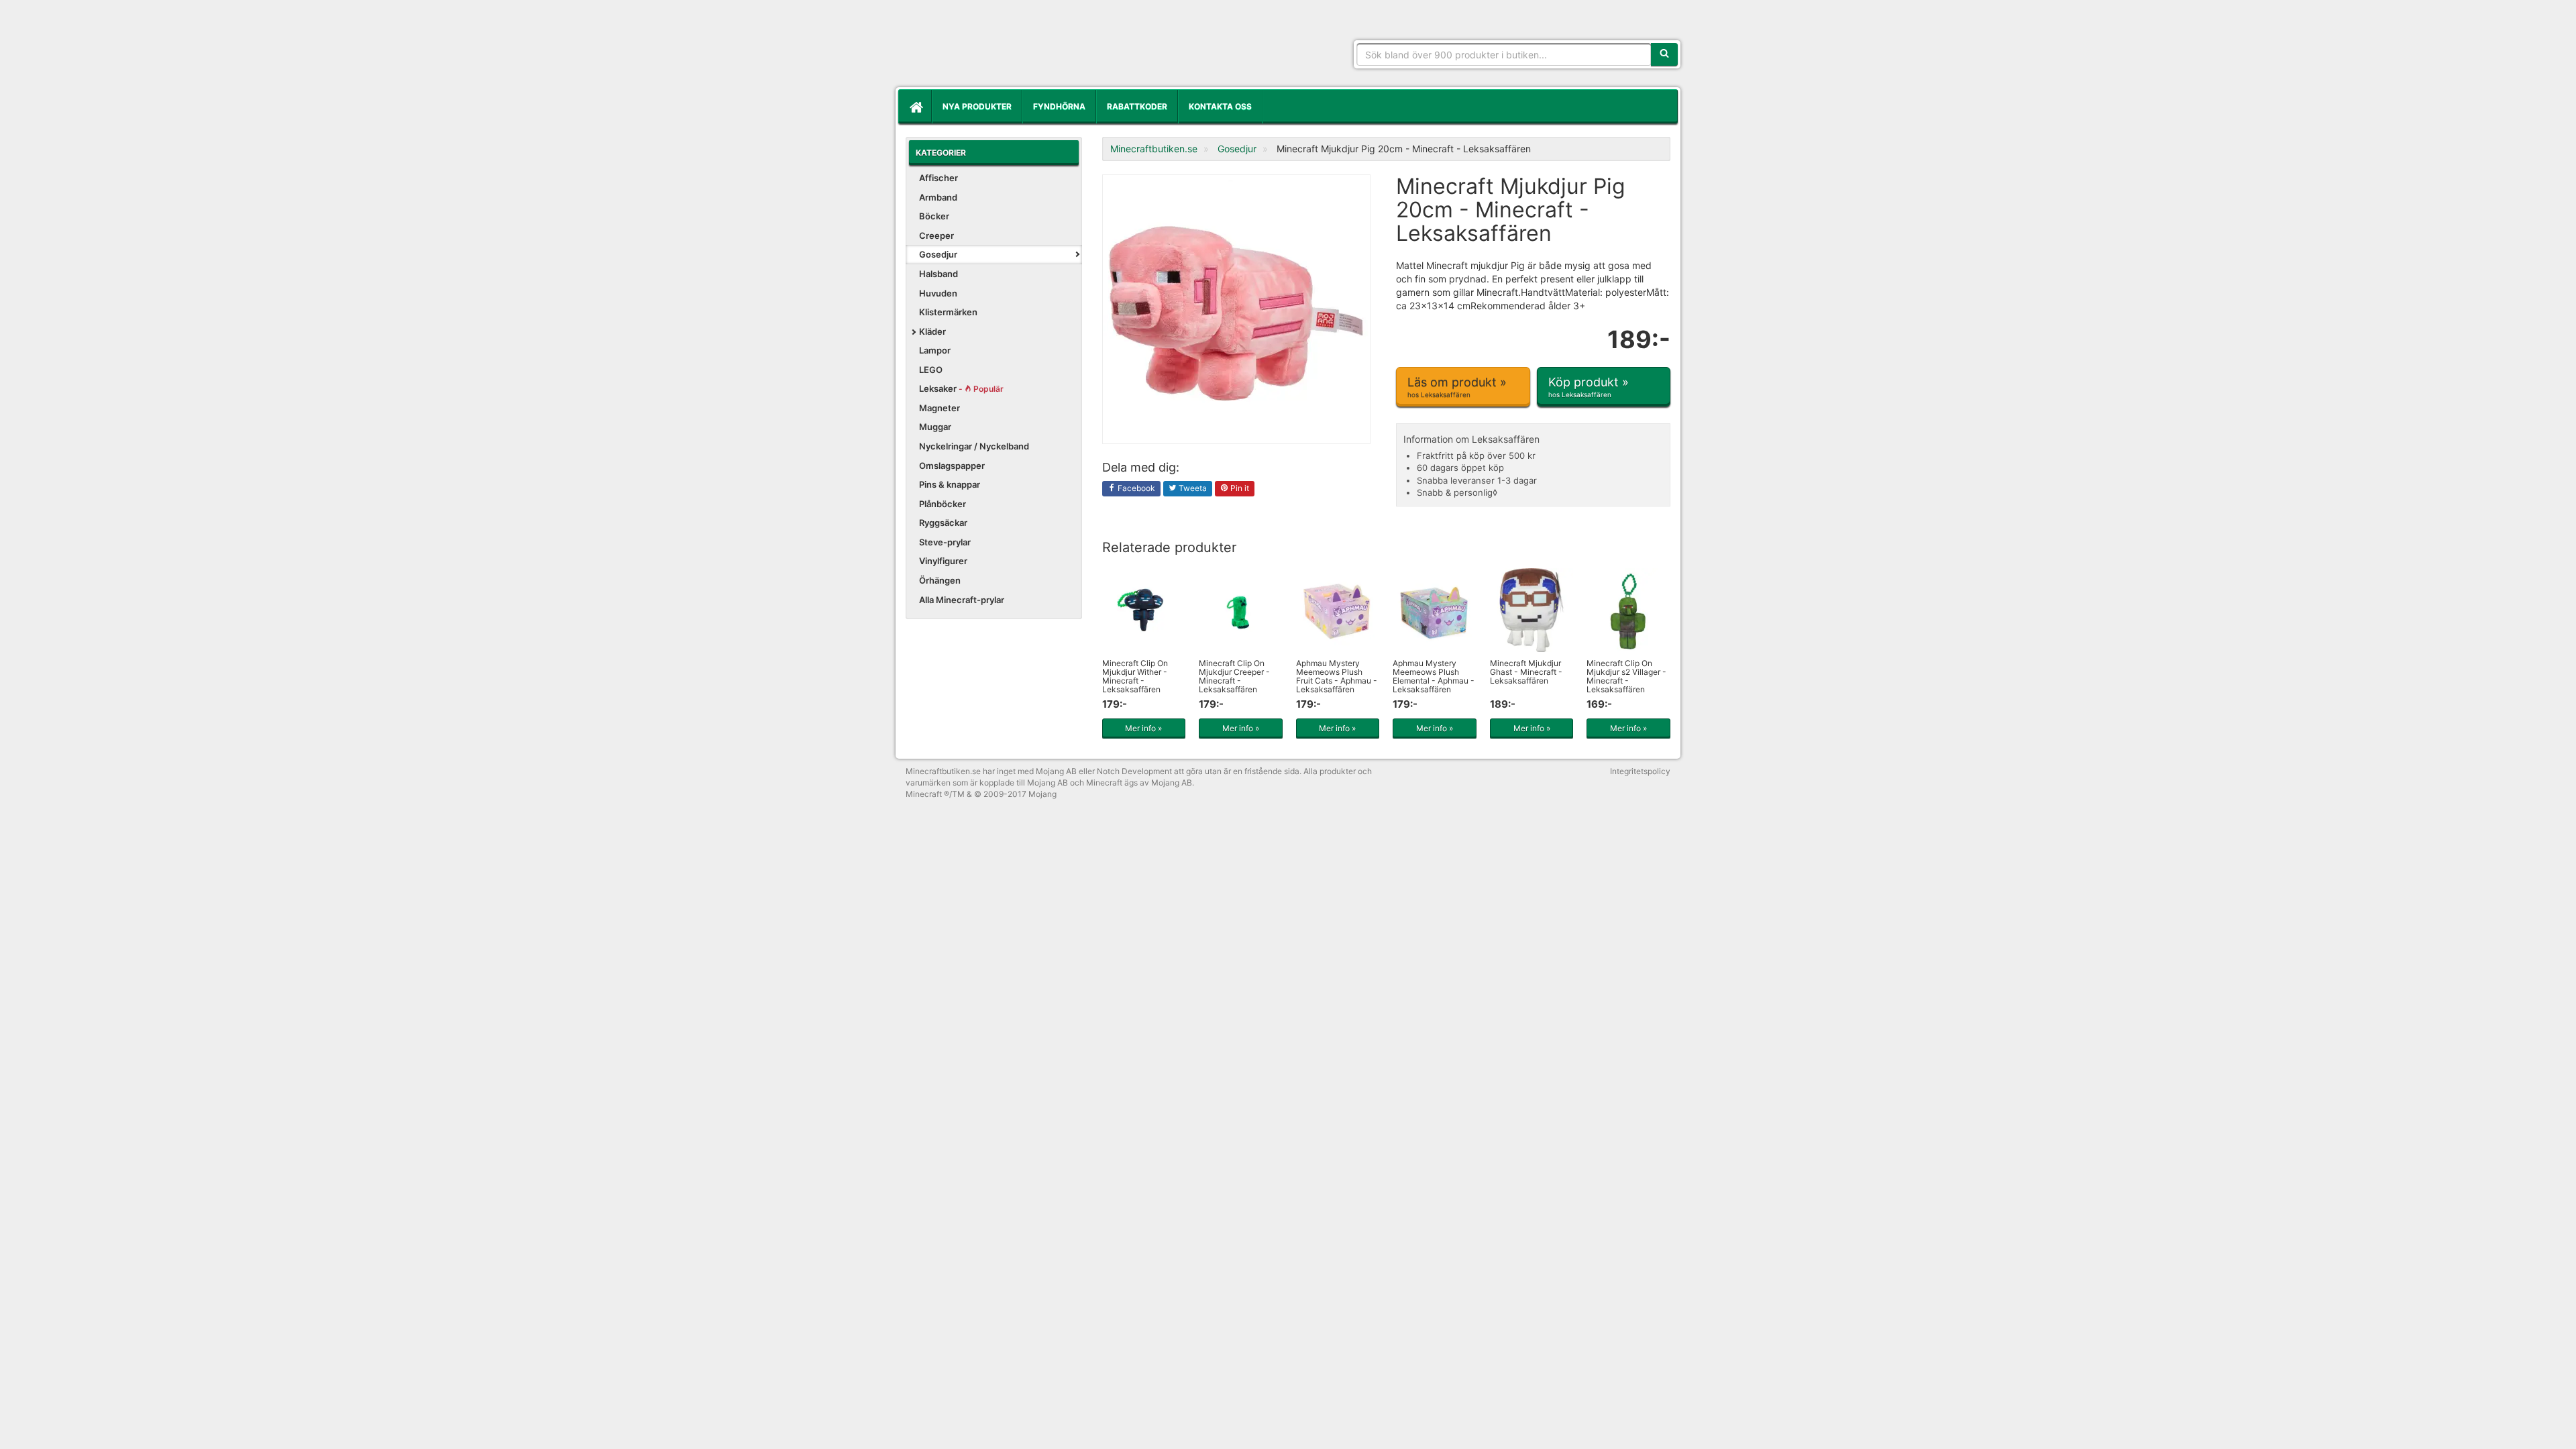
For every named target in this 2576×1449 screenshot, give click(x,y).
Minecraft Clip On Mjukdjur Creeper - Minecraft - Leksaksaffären (1234, 677)
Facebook (1135, 488)
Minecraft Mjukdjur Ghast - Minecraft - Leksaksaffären (1526, 672)
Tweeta (1192, 488)
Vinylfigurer (943, 561)
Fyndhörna (1059, 106)
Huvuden (938, 293)
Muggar (935, 427)
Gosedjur (938, 254)
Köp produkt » (1589, 387)
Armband (938, 197)
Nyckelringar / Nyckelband (974, 446)
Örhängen (940, 580)
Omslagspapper (952, 466)
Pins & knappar (950, 484)
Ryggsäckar (943, 523)
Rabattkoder (1137, 106)
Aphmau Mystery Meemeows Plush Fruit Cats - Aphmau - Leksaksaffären (1337, 677)
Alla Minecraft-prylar (962, 600)
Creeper (936, 235)
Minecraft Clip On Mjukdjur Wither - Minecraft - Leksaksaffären (1135, 677)
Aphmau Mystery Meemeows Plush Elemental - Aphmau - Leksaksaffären (1434, 677)
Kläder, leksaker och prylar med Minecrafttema (1003, 47)
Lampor (935, 350)
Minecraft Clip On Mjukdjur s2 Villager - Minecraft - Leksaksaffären (1626, 677)
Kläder (932, 331)
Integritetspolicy (1640, 771)
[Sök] (1664, 54)
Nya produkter (977, 106)
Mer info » (1143, 728)
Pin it (1239, 488)
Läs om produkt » (1457, 387)
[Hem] (915, 107)
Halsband (938, 274)
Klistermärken (948, 312)
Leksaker (961, 388)
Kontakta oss (1220, 106)
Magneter (940, 408)
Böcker (934, 216)
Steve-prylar (945, 542)
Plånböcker (943, 504)
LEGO (931, 370)
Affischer (938, 178)
